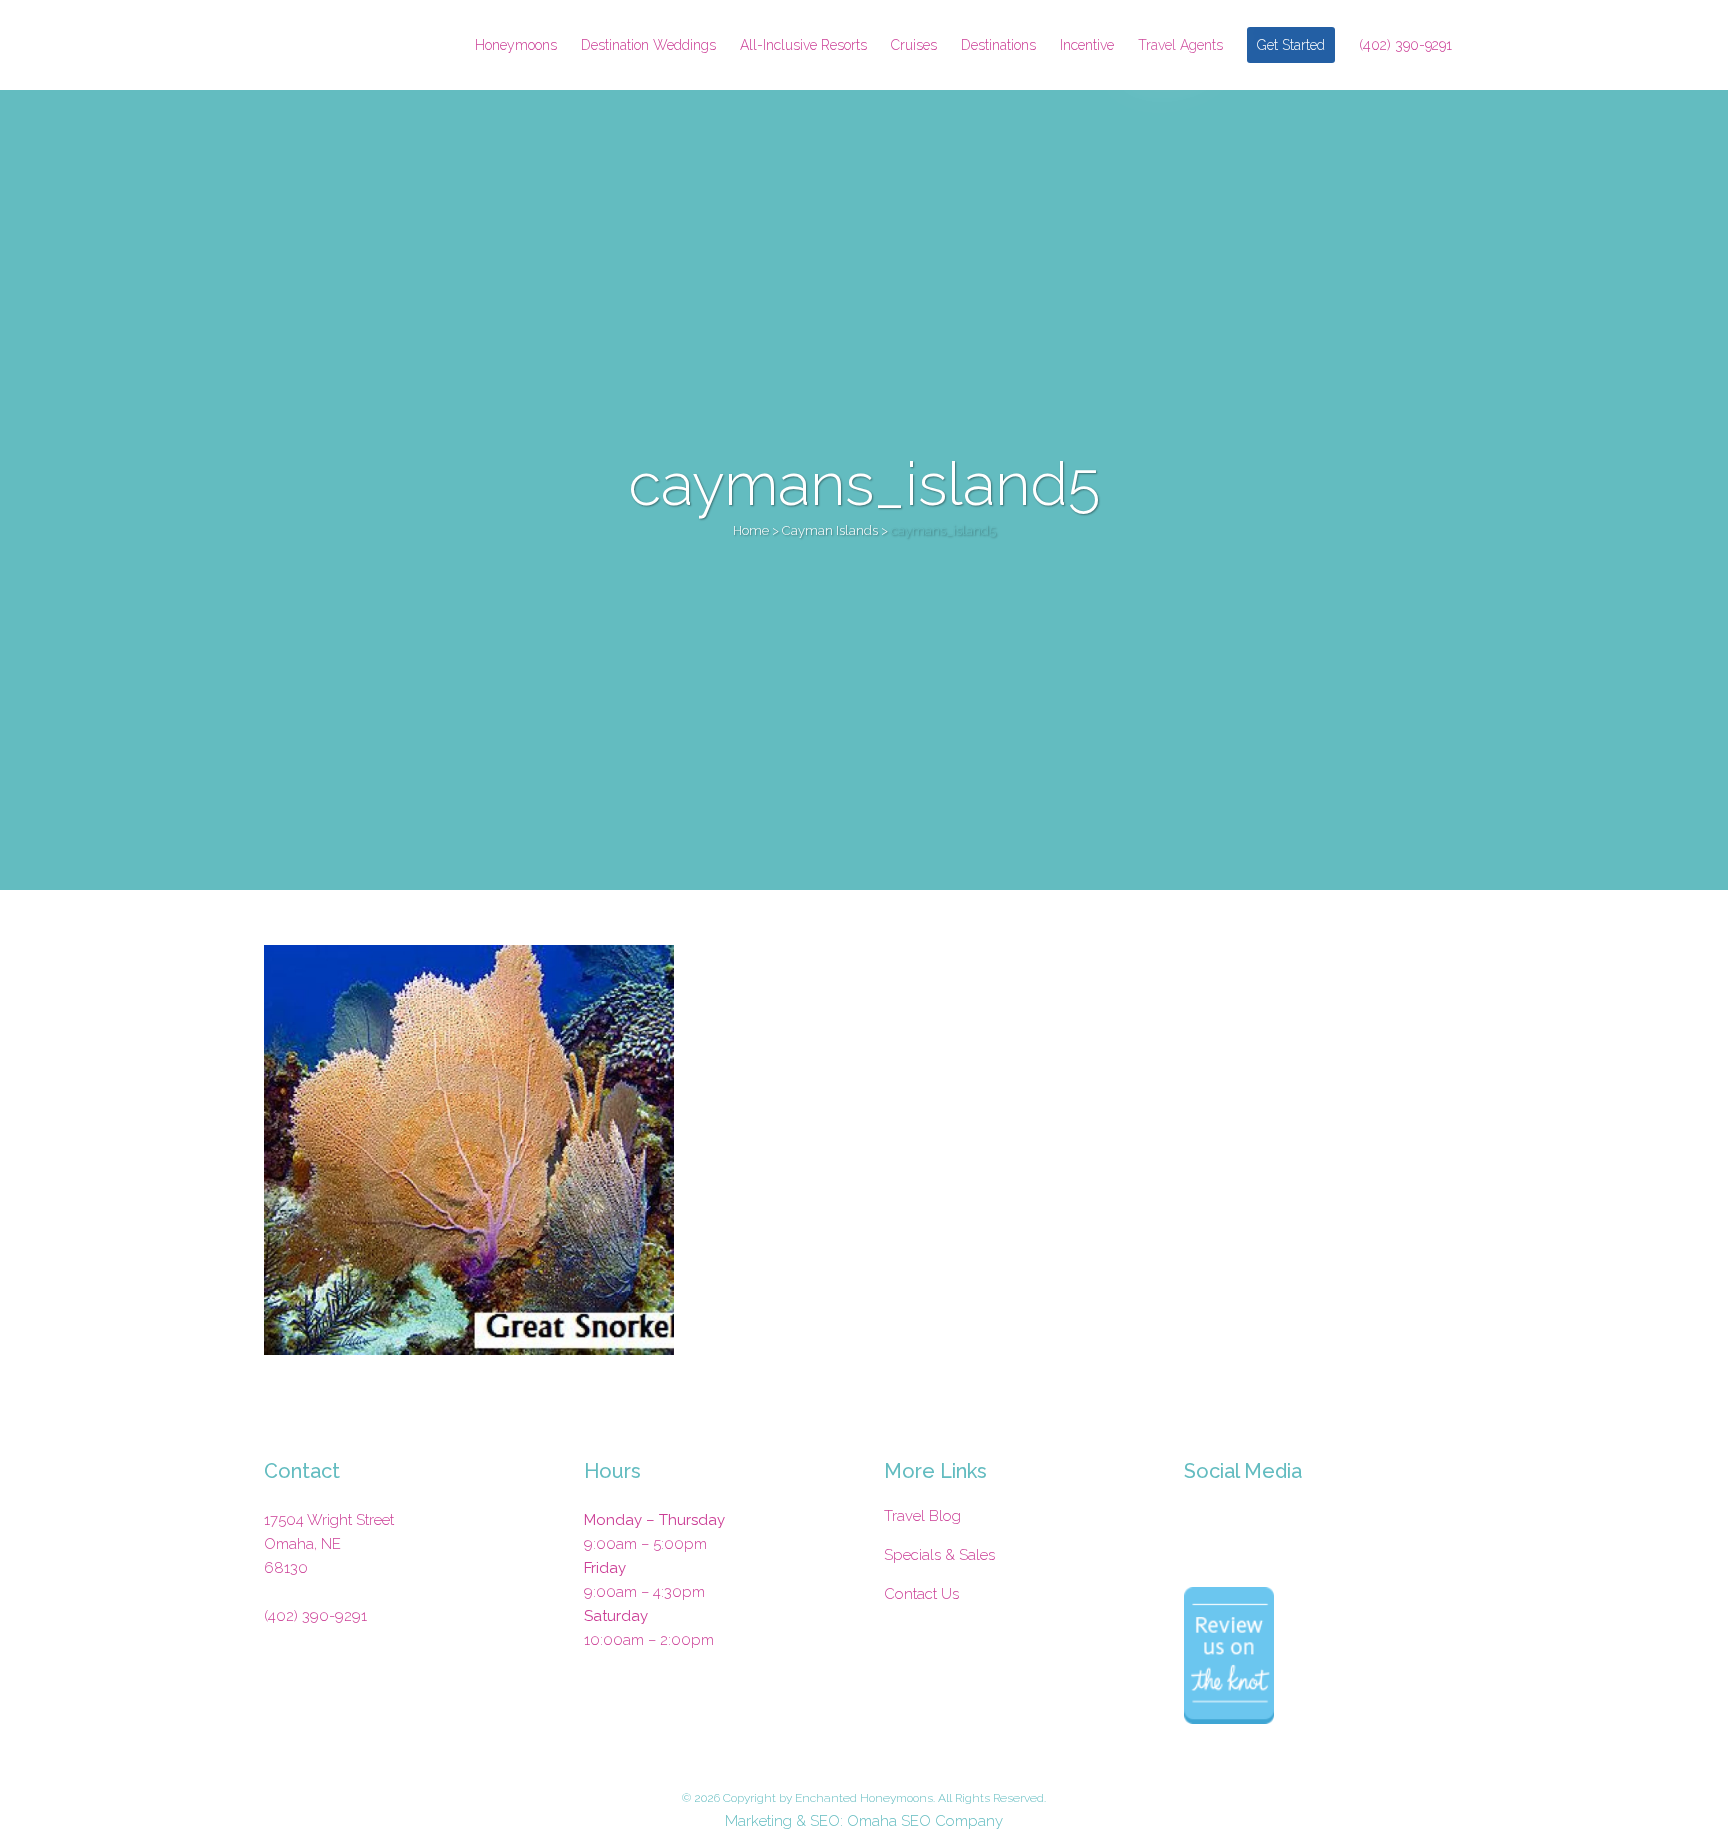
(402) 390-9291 (315, 1616)
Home (751, 530)
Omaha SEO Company (925, 1821)
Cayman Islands (830, 530)
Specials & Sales (939, 1555)
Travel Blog (922, 1516)
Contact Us (921, 1594)
